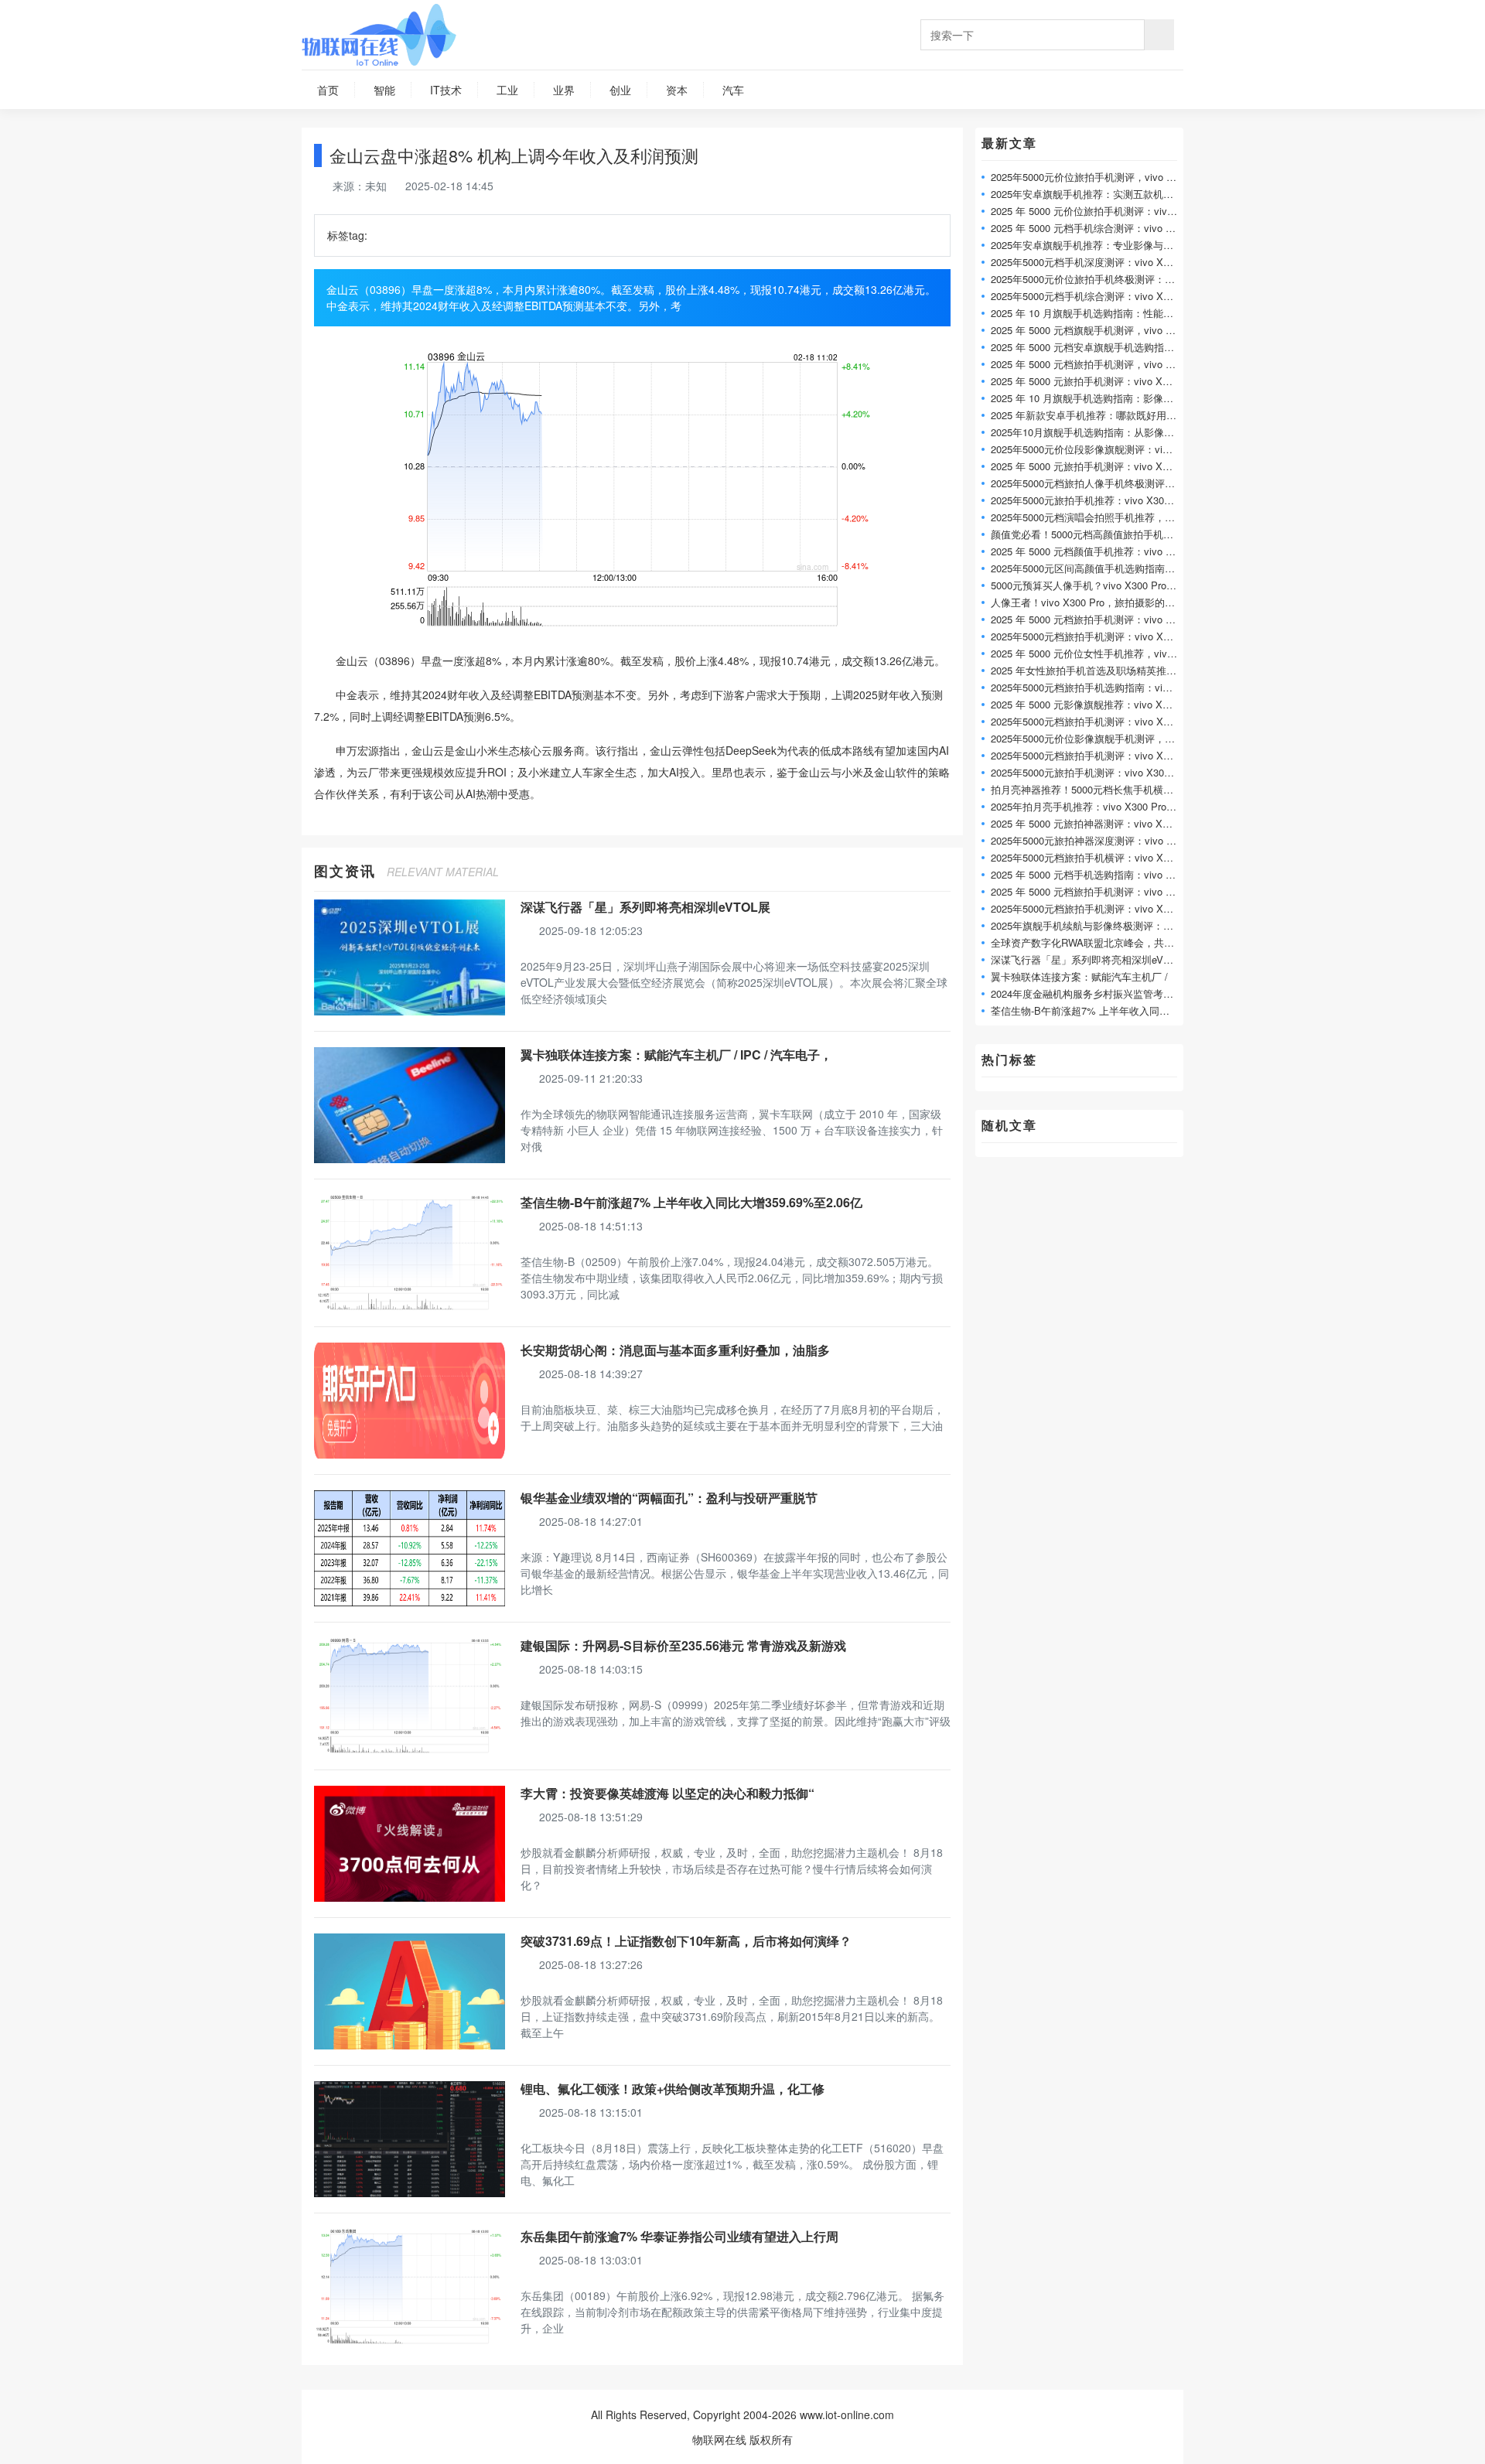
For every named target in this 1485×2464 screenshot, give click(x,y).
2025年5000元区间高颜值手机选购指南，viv (1089, 568)
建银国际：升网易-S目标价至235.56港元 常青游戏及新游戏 (683, 1645)
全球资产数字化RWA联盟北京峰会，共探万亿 (1092, 942)
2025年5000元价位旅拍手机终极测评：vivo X (1092, 279)
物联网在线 (719, 2439)
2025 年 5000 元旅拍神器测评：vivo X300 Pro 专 (1101, 823)
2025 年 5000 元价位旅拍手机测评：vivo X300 (1095, 211)
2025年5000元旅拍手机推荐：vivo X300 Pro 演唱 (1101, 500)
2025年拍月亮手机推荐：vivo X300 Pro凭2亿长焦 (1101, 806)
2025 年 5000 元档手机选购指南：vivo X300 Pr (1096, 874)
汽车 (733, 90)
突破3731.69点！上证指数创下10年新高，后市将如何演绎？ (686, 1941)
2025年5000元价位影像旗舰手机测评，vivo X (1092, 738)
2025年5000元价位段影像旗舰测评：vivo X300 (1095, 449)
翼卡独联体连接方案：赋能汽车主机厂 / (1079, 976)
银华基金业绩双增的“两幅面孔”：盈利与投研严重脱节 (669, 1498)
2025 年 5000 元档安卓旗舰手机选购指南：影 (1092, 347)
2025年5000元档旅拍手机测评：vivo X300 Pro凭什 (1104, 755)
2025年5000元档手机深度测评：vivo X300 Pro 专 (1101, 262)
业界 (564, 90)
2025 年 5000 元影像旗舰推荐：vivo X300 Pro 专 (1101, 704)
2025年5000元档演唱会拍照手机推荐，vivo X (1092, 517)
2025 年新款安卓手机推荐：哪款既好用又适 (1089, 415)
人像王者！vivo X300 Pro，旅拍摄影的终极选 (1093, 602)
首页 (328, 90)
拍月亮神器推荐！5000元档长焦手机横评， (1087, 789)
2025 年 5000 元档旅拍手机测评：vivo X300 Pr (1096, 619)
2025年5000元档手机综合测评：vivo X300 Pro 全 (1101, 296)
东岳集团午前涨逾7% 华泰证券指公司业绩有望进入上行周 (679, 2236)
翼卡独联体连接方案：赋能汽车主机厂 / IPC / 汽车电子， (676, 1055)
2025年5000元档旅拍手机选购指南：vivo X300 (1095, 687)
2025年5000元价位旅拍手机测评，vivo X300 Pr (1097, 177)
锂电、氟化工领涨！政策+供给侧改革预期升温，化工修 (673, 2089)
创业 (620, 90)
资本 (677, 90)
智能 (384, 90)
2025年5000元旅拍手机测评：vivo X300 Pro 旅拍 (1101, 772)
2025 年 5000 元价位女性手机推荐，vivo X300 (1095, 653)
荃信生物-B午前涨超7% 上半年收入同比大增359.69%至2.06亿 (691, 1202)
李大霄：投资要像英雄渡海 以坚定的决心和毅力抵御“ (667, 1793)
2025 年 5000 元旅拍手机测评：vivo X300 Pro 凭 (1101, 381)
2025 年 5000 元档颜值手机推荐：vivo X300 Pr (1096, 551)
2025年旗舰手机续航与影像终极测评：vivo (1086, 925)
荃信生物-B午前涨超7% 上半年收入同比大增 (1090, 1010)
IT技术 (446, 90)
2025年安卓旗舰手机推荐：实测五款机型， (1087, 194)
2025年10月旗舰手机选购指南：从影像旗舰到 (1092, 432)
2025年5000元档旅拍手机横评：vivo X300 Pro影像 (1104, 857)
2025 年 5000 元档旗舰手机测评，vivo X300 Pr (1096, 330)
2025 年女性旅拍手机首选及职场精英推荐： (1089, 670)
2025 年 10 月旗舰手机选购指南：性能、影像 (1092, 313)
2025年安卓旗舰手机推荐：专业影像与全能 (1087, 245)
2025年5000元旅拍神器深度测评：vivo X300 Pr (1097, 840)
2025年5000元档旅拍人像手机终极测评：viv (1089, 483)
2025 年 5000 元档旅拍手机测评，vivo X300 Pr (1096, 364)
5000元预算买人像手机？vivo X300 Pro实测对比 (1099, 585)
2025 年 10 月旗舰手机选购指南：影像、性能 (1092, 398)
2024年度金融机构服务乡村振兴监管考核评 (1087, 993)
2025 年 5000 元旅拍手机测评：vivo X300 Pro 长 (1101, 466)
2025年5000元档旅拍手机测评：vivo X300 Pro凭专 (1104, 721)
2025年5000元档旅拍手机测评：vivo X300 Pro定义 (1104, 636)
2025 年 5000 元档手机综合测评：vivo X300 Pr (1096, 228)
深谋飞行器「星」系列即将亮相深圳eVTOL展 (645, 907)
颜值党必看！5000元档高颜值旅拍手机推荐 (1087, 534)
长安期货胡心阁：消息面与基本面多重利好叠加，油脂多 (675, 1350)
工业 (507, 90)
